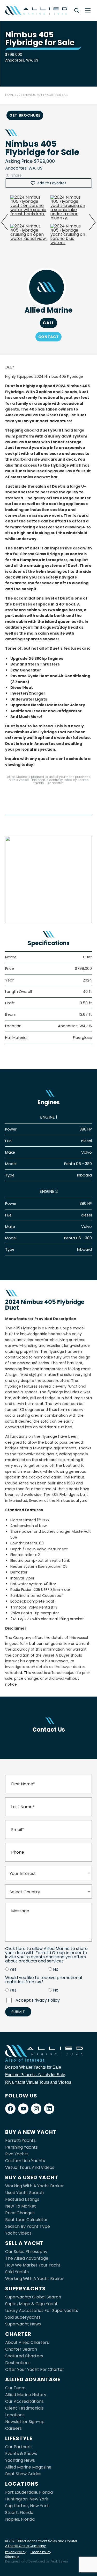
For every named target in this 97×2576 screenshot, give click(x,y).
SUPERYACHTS (25, 2289)
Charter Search (21, 2349)
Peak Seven (59, 2561)
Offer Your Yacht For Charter (35, 2369)
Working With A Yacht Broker (35, 2186)
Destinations (18, 2363)
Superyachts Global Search (33, 2297)
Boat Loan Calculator (27, 2220)
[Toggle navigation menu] (88, 10)
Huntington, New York (27, 2499)
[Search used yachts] (77, 10)
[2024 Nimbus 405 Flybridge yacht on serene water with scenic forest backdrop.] (28, 208)
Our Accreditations (24, 2401)
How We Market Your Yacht (33, 2265)
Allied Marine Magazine (28, 2467)
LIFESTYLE (19, 2438)
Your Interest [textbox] (23, 1874)
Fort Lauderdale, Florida (29, 2492)
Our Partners (18, 2447)
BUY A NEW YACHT (31, 2132)
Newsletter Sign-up (25, 2422)
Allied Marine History (26, 2395)
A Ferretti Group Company (25, 2546)
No (56, 1969)
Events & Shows (21, 2454)
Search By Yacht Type (28, 2226)
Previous (5, 222)
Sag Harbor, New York (27, 2506)
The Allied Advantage (27, 2258)
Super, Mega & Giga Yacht (31, 2304)
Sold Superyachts (23, 2317)
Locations (15, 2415)
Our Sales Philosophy (26, 2252)
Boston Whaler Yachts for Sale (33, 2067)
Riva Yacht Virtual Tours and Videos (38, 2082)
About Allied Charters (27, 2342)
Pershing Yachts (21, 2147)
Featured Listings (22, 2199)
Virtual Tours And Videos (30, 2167)
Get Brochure (25, 115)
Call (48, 323)
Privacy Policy (46, 2000)
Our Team (15, 2388)
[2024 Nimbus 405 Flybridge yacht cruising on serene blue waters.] (69, 237)
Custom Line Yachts (25, 2161)
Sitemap (12, 2557)
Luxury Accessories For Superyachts (42, 2311)
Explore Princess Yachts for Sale (35, 2075)
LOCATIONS (22, 2484)
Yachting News (20, 2460)
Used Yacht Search (24, 2193)
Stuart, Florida (19, 2513)
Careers (13, 2428)
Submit (18, 2012)
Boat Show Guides (23, 2474)
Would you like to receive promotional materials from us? (44, 1980)
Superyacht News (23, 2324)
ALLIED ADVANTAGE (33, 2379)
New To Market (21, 2206)
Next (92, 222)
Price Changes (20, 2213)
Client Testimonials (24, 2408)
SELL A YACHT (24, 2243)
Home (9, 95)
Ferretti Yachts (20, 2140)
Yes (13, 1969)
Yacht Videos (18, 2233)
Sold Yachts (17, 2272)
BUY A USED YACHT (32, 2177)
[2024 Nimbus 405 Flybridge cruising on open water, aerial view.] (28, 237)
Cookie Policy (41, 2552)
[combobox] (48, 1873)
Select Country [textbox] (25, 1892)
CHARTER (18, 2334)
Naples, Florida (20, 2519)
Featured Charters (24, 2356)
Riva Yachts (17, 2154)
